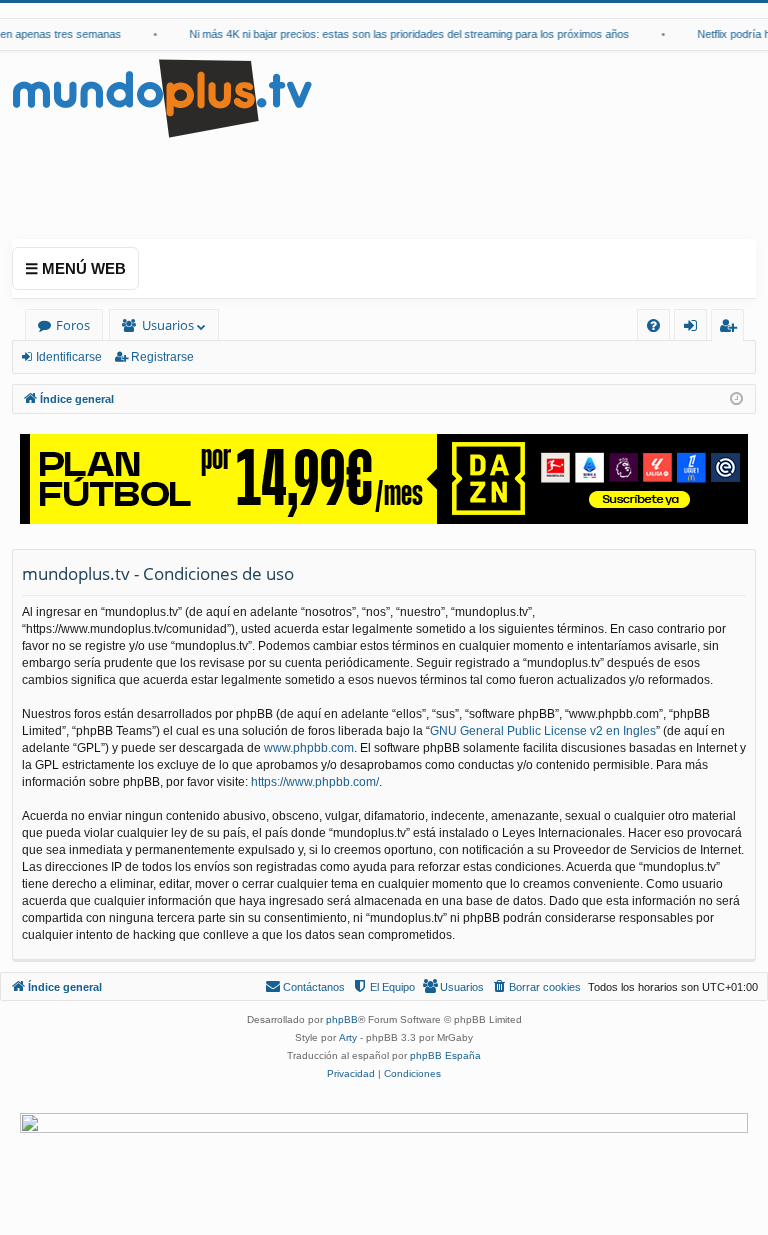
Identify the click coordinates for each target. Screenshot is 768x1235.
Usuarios (168, 325)
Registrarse (162, 357)
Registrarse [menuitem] (732, 328)
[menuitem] (653, 325)
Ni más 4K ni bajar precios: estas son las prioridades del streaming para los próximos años (403, 34)
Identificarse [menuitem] (694, 328)
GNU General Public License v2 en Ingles (543, 731)
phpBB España (445, 1055)
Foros (73, 325)
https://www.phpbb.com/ (315, 782)
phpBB (342, 1019)
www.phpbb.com (309, 748)
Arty (348, 1037)
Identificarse (69, 357)
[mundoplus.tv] (162, 97)
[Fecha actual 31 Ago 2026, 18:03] (736, 399)
